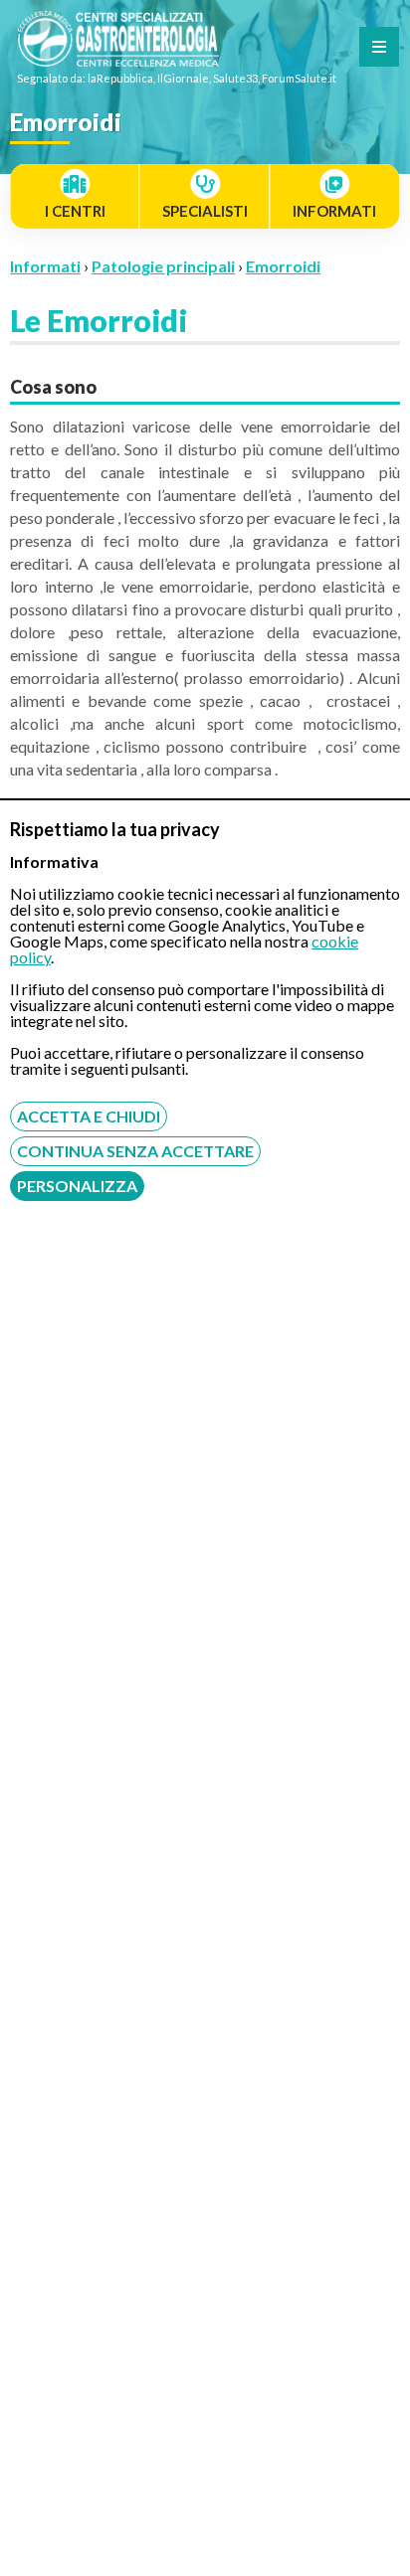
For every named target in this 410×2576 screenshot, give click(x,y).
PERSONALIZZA (77, 1186)
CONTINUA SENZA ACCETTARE (135, 1151)
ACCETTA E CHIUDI (89, 1116)
